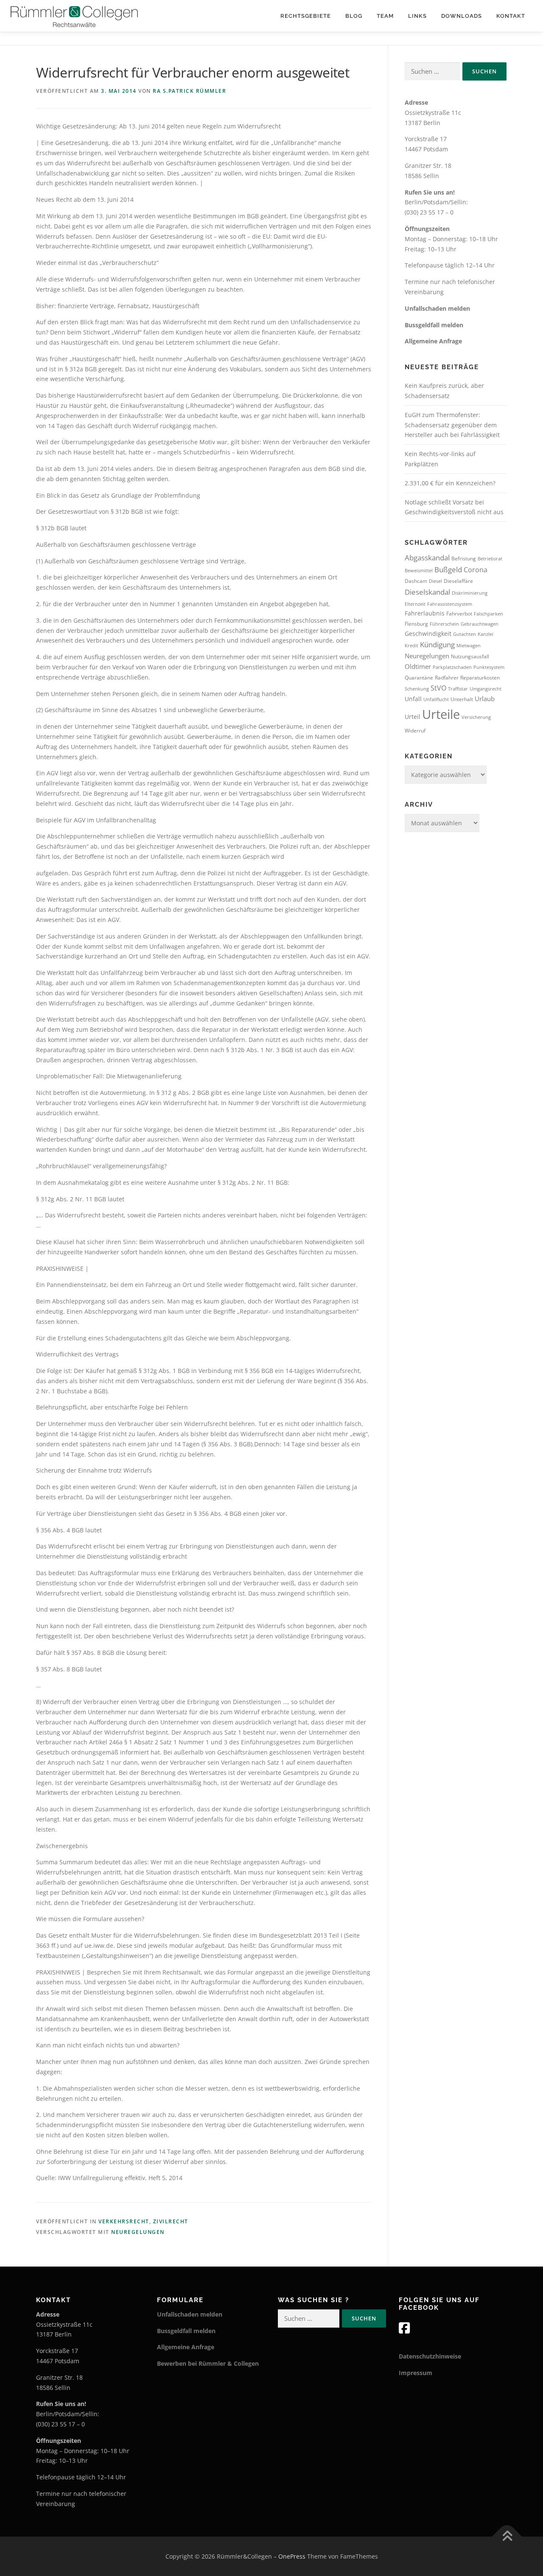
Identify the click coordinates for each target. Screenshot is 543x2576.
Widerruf (415, 731)
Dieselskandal (427, 592)
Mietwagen (469, 646)
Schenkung (417, 689)
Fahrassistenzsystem (450, 604)
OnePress (292, 2556)
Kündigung (437, 645)
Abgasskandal (427, 558)
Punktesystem (489, 667)
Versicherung (476, 717)
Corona (476, 570)
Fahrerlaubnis (425, 613)
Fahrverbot (459, 614)
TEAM (385, 16)
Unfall (413, 699)
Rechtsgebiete (306, 16)
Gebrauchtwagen (480, 624)
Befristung (464, 558)
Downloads (462, 16)
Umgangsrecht (486, 689)
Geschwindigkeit (428, 634)
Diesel (435, 581)
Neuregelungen (138, 2232)
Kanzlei (486, 634)
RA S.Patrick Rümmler (189, 91)
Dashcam (416, 581)
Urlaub (485, 699)
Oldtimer (418, 666)
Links (417, 16)
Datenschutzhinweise (430, 2356)
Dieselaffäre (458, 581)
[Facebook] (404, 2328)
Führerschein (444, 624)
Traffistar (458, 689)
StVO (438, 688)
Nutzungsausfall (470, 656)
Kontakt (511, 16)
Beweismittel (419, 571)
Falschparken (488, 614)
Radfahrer (447, 678)
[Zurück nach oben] (507, 2536)
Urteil (413, 717)
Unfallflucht (436, 699)
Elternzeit (415, 604)
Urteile (441, 714)
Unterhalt (462, 699)
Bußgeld (448, 570)
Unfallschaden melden (437, 308)
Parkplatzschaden (452, 667)
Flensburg (416, 624)
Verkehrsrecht (124, 2221)
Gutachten (465, 634)
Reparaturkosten (480, 678)
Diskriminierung (470, 593)
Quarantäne (419, 678)
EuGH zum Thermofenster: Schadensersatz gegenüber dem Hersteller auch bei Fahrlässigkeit (452, 425)
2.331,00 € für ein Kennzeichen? (450, 483)
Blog (354, 16)
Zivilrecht (171, 2221)
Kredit (411, 646)
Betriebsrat (490, 559)
